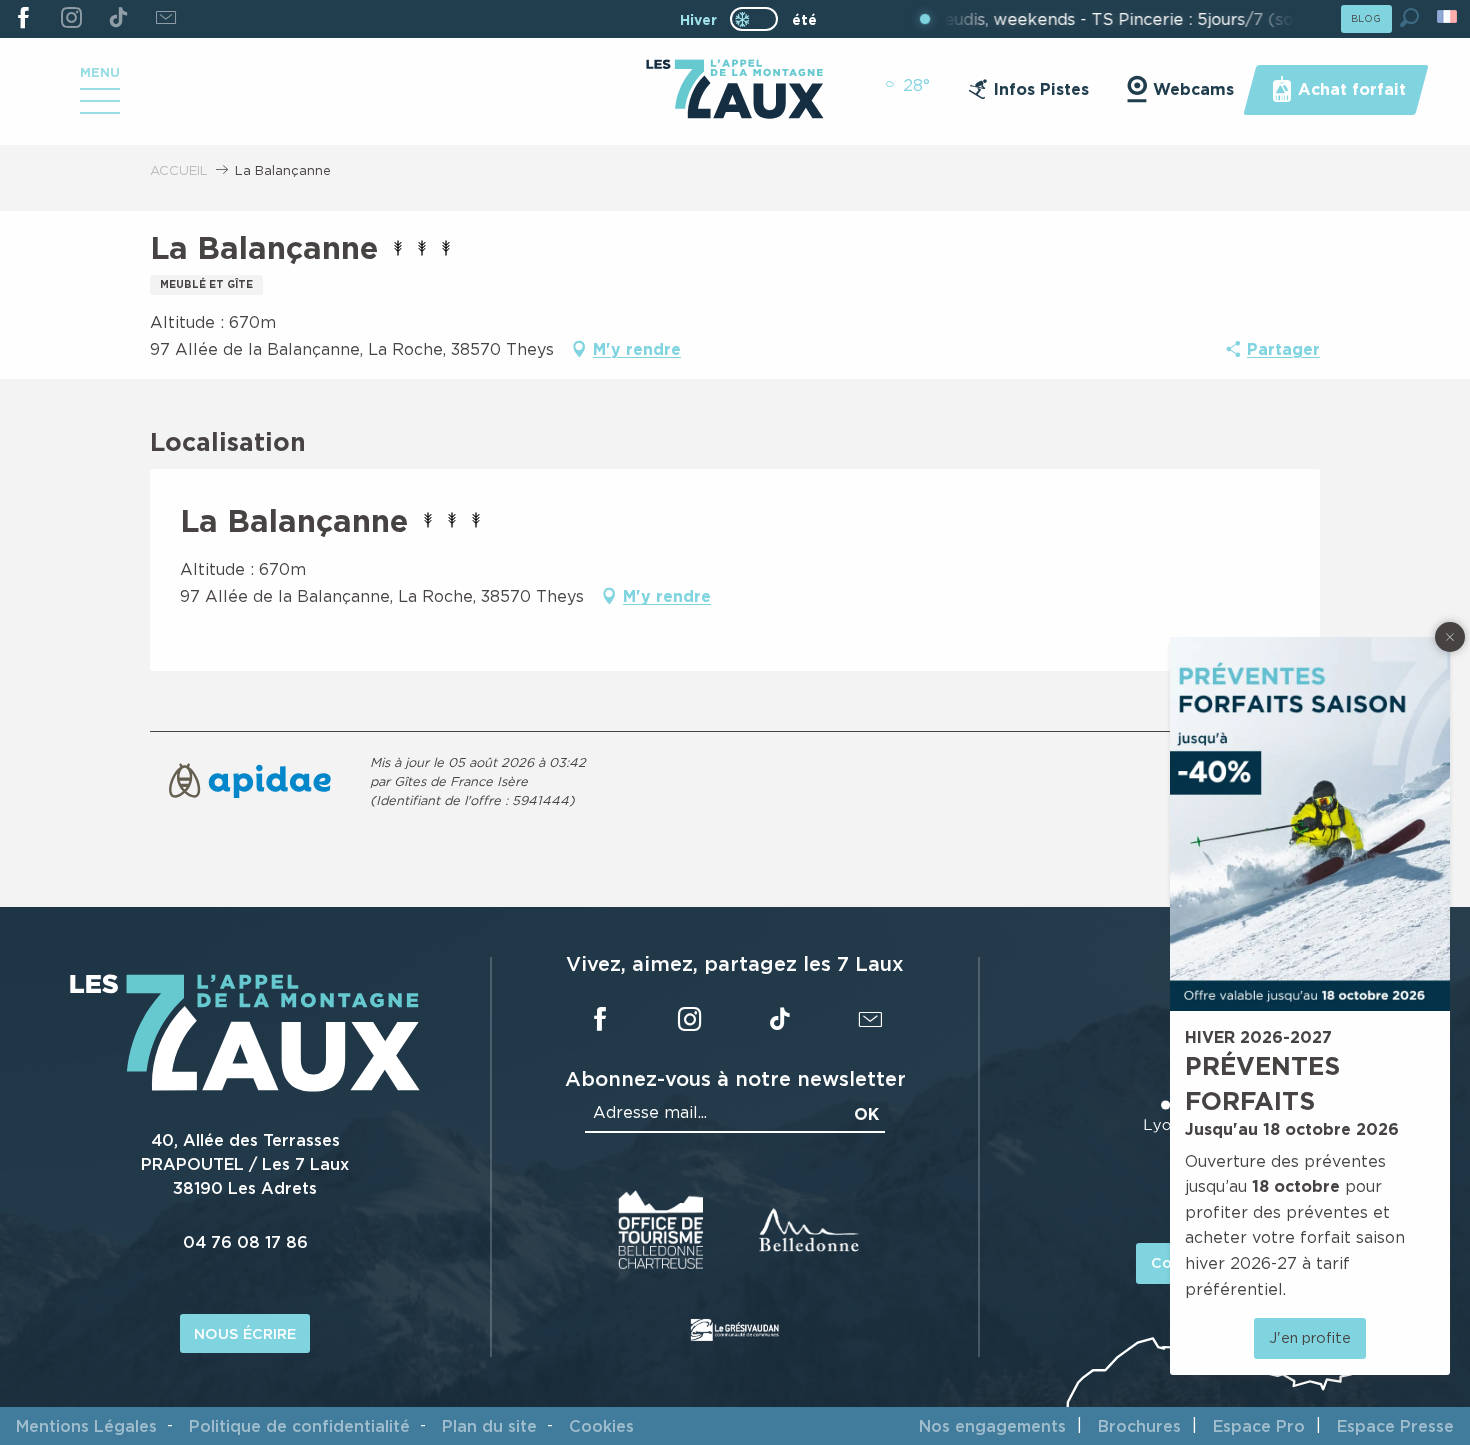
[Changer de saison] (760, 19)
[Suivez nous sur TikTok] (118, 19)
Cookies (601, 1426)
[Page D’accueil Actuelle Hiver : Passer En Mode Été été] (754, 19)
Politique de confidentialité (299, 1426)
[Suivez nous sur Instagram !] (70, 19)
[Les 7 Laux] (245, 1086)
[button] (1409, 17)
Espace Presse (1395, 1426)
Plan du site (489, 1426)
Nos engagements (992, 1426)
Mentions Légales (86, 1426)
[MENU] (100, 108)
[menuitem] (734, 91)
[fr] (1448, 16)
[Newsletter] (165, 19)
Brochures (1139, 1426)
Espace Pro (1259, 1426)
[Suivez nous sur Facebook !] (23, 19)
